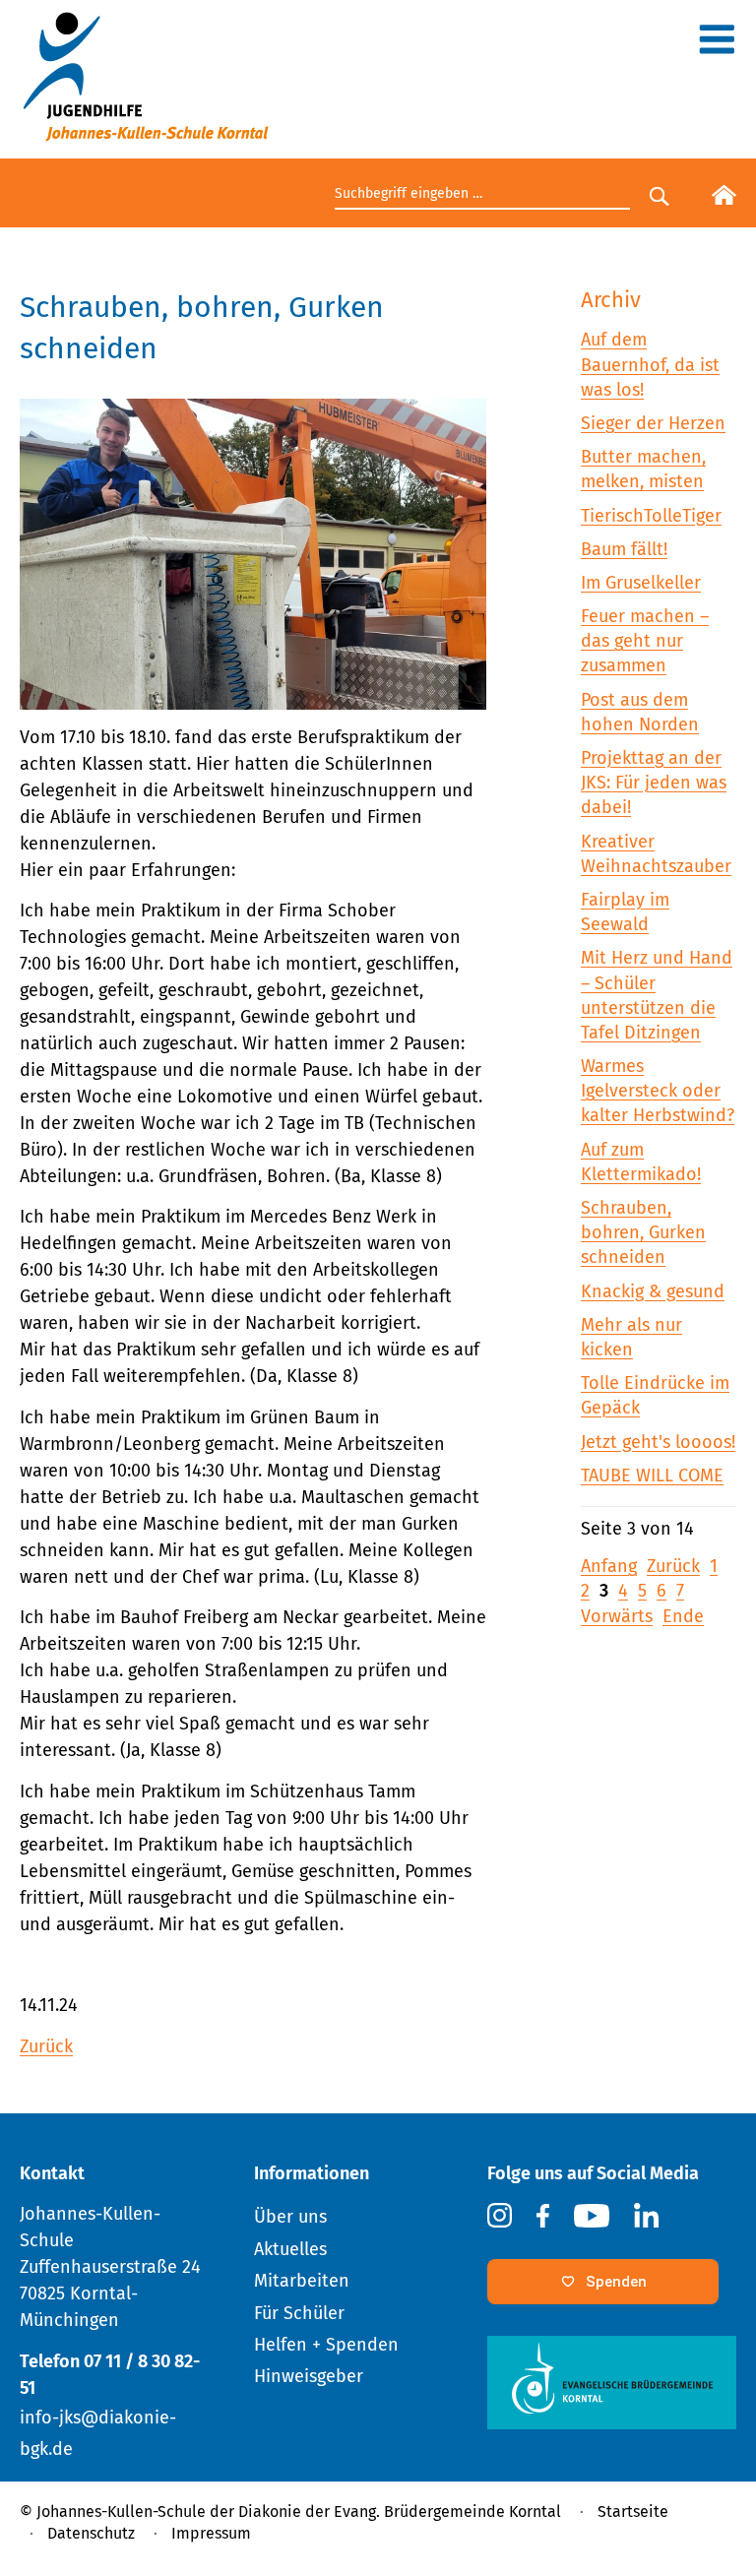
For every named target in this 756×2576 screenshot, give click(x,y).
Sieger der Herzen (653, 423)
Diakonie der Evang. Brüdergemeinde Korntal (400, 2512)
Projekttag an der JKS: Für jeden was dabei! (654, 783)
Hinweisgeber (309, 2376)
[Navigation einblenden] (717, 46)
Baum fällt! (624, 549)
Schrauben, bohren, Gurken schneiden (643, 1232)
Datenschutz (91, 2533)
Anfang (609, 1566)
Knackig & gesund (653, 1291)
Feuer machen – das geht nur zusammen (645, 641)
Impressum (211, 2533)
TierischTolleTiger (651, 516)
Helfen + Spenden (326, 2345)
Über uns (290, 2217)
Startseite (633, 2512)
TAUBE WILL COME (652, 1476)
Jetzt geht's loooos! (658, 1442)
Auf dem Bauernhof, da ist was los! (650, 364)
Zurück (46, 2046)
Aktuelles (290, 2249)
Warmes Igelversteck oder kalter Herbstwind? (658, 1091)
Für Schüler (299, 2313)
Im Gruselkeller (641, 583)
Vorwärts (617, 1616)
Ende (683, 1616)
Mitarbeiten (302, 2281)
